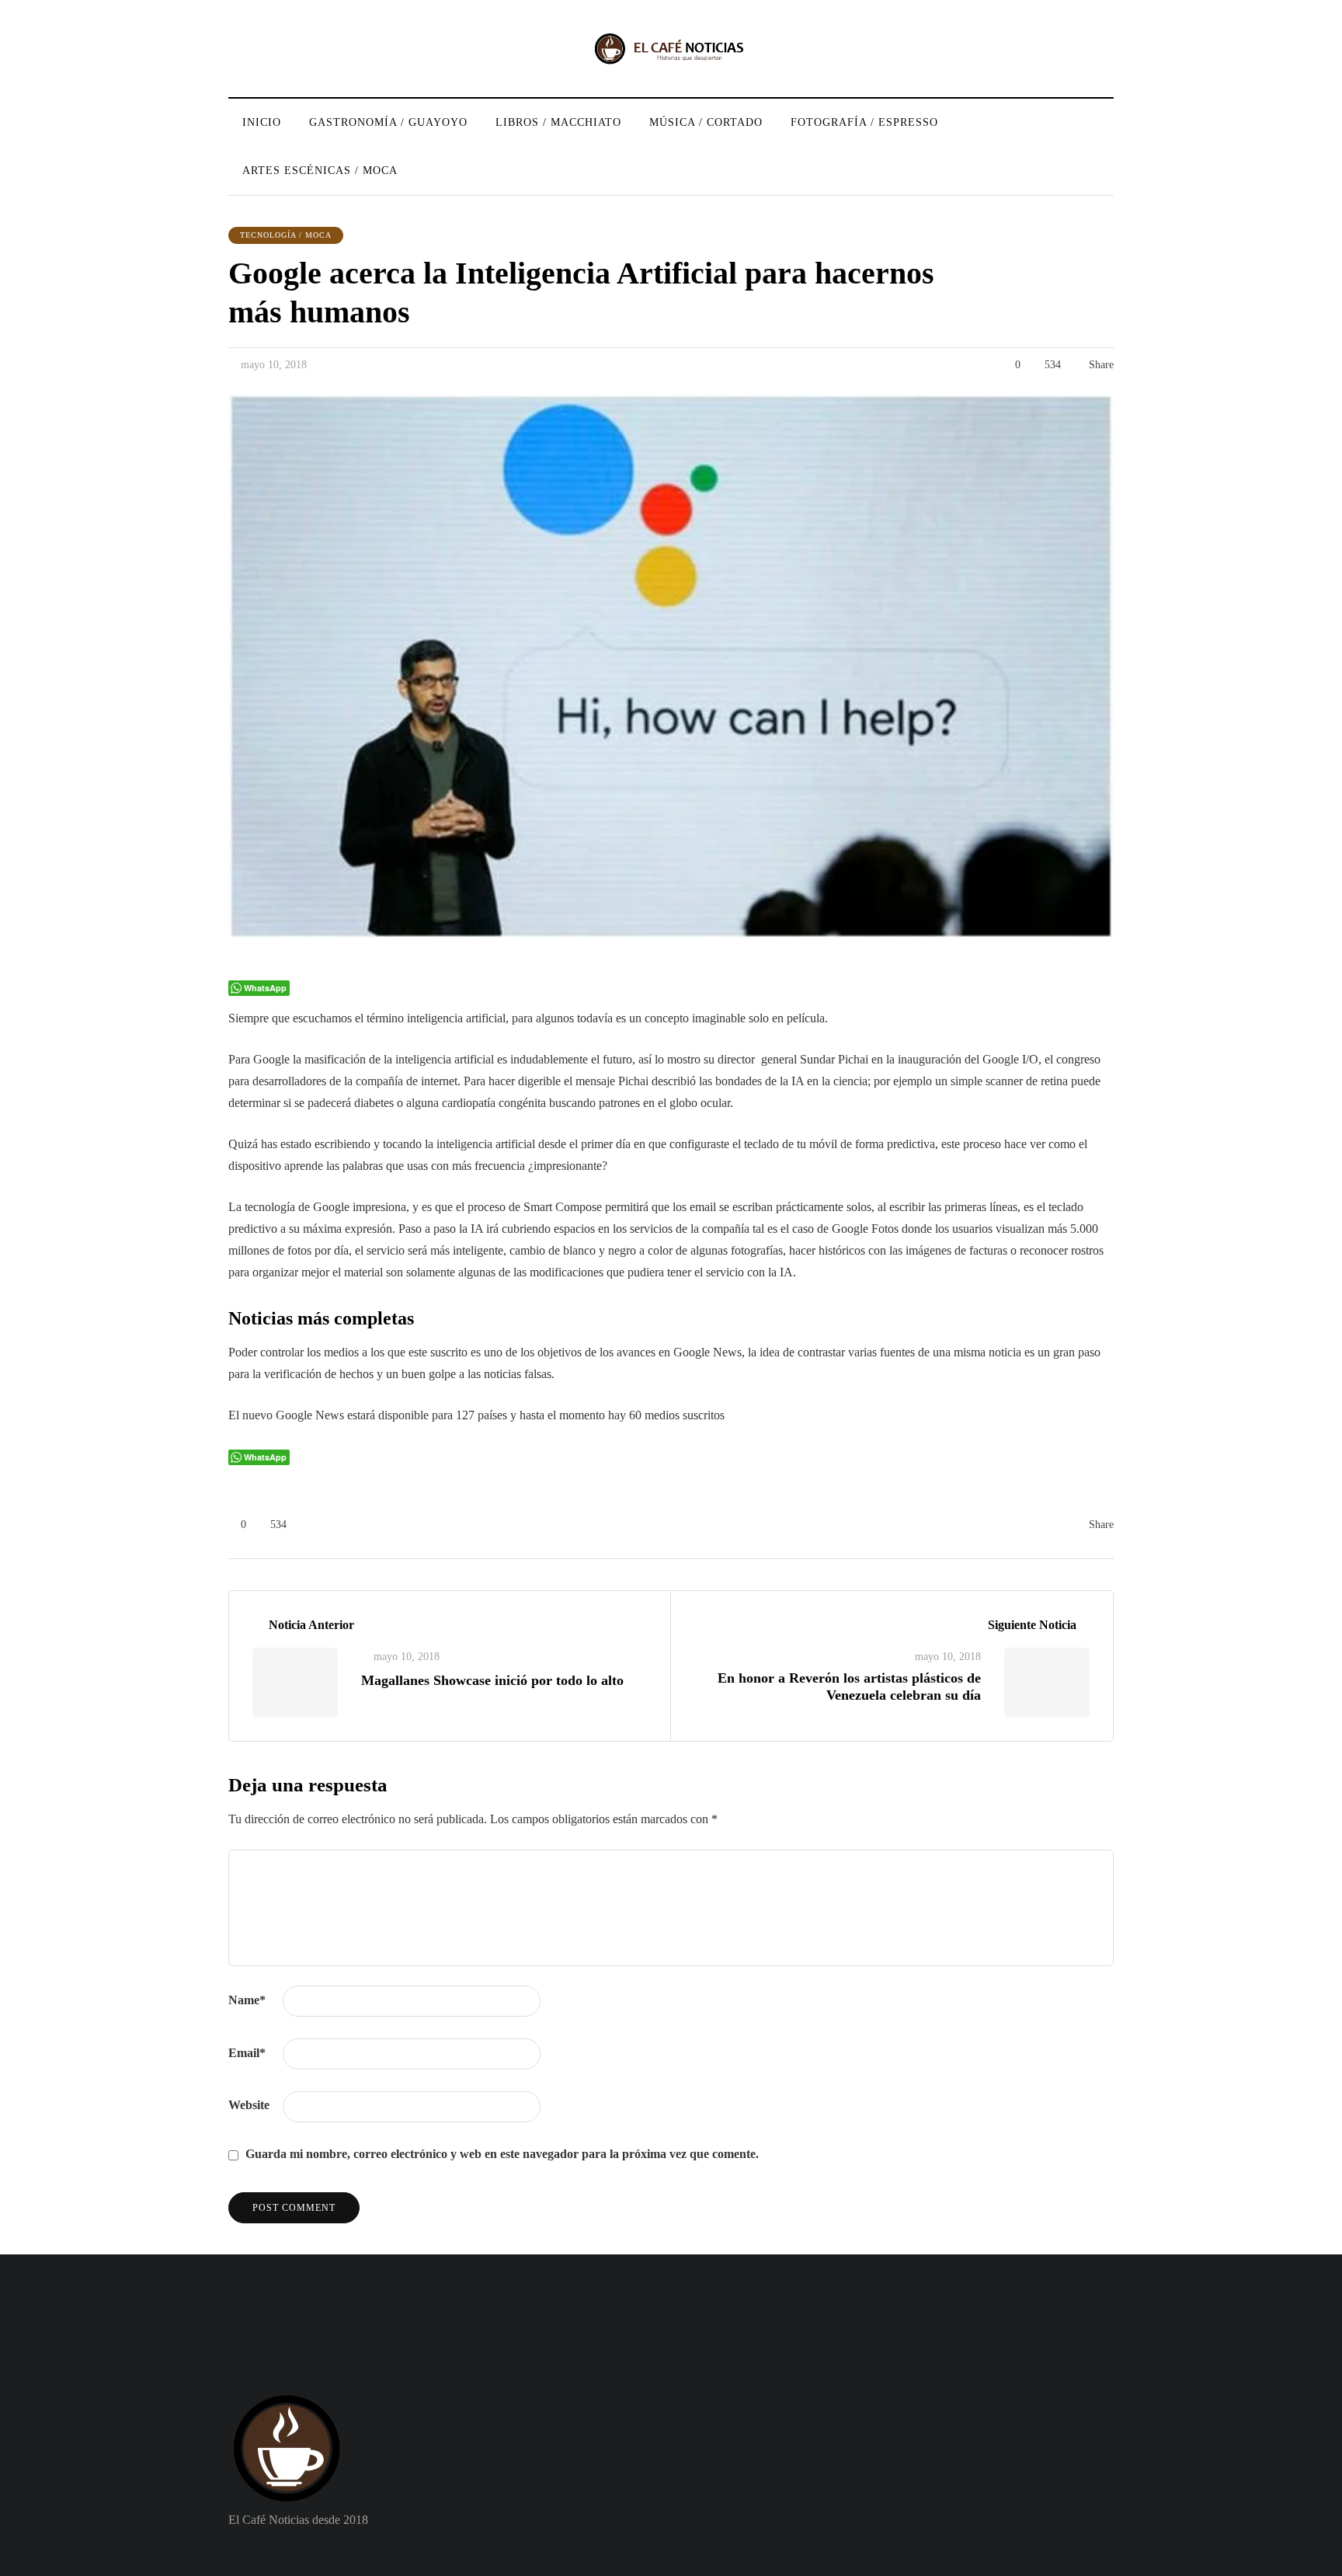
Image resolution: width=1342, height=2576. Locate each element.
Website (249, 2105)
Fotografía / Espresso (864, 122)
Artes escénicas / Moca (320, 171)
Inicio (262, 122)
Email (247, 2053)
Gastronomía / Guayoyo (388, 122)
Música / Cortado (706, 122)
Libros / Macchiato (558, 122)
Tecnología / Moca (286, 235)
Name (247, 2000)
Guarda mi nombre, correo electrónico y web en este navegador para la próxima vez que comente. (502, 2154)
